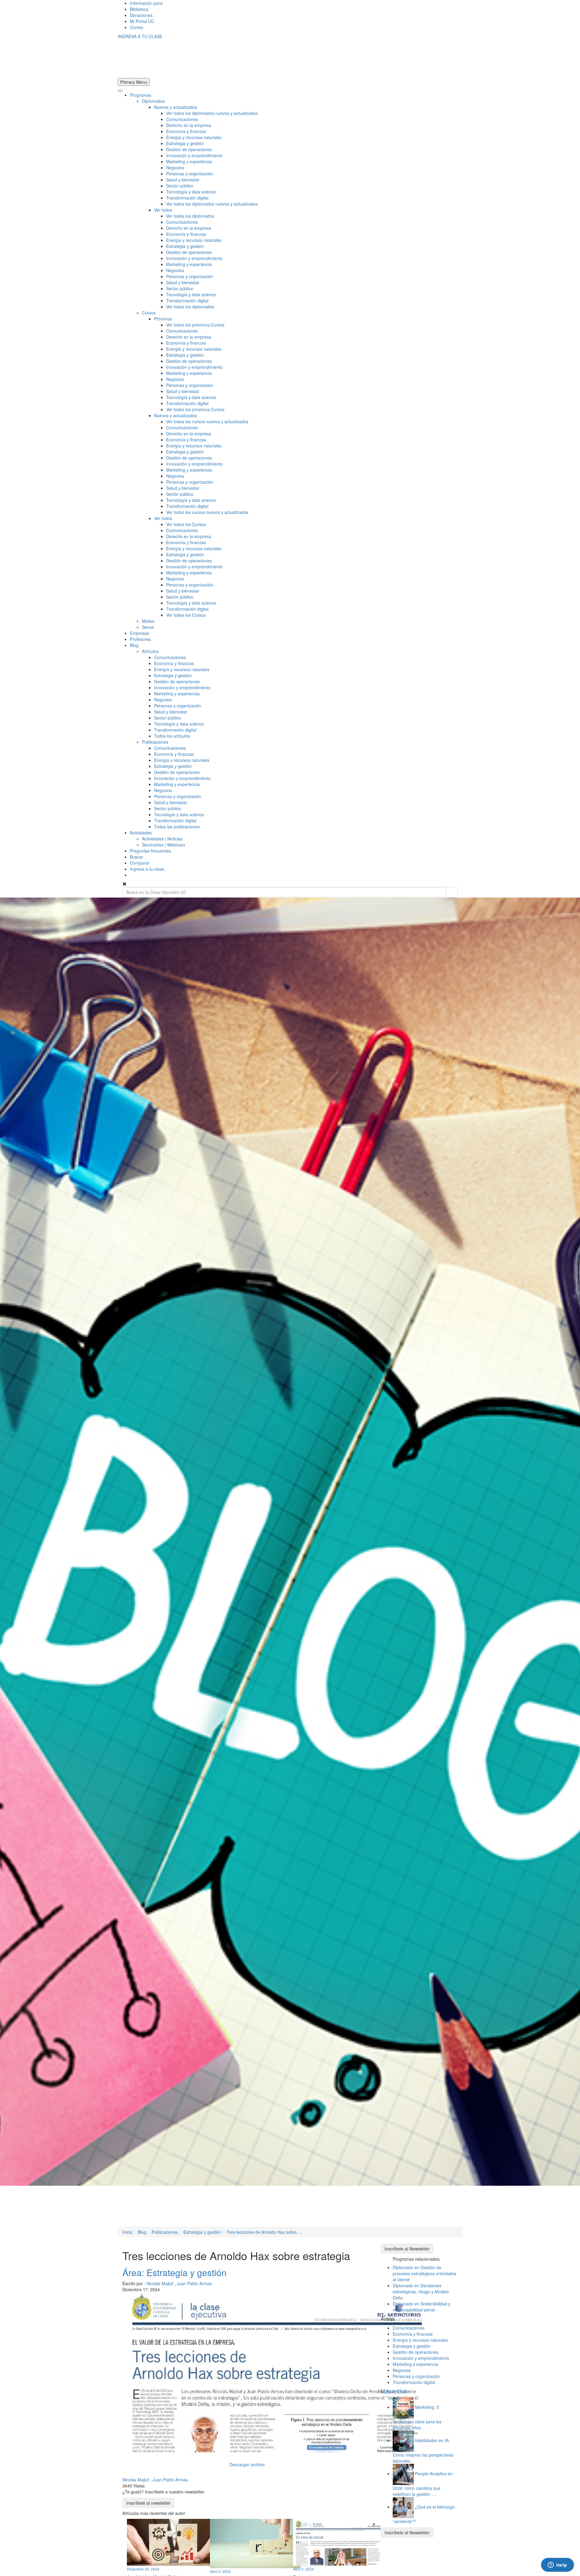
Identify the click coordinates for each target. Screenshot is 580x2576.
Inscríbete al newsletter (148, 2503)
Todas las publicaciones (177, 827)
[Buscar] (452, 892)
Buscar (137, 857)
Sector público (180, 186)
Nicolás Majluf (160, 2283)
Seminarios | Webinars (164, 845)
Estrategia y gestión (185, 143)
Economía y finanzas (186, 131)
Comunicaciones (182, 119)
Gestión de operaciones (189, 149)
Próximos (163, 319)
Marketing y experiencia (189, 161)
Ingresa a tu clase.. (148, 869)
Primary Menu (134, 82)
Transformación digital (187, 198)
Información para (146, 3)
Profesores (140, 639)
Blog (134, 645)
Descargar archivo (247, 2464)
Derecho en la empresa (189, 125)
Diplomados (153, 101)
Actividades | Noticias (162, 839)
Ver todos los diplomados (190, 216)
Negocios (175, 167)
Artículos (150, 651)
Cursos (149, 313)
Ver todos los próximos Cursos (195, 325)
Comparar (140, 863)
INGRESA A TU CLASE (140, 36)
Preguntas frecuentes (150, 851)
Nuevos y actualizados (176, 107)
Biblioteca (139, 9)
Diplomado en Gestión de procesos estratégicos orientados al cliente (424, 2273)
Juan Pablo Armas (194, 2283)
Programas (140, 95)
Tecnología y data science (191, 192)
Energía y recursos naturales (194, 137)
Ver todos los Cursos (186, 524)
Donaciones (141, 15)
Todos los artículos (172, 736)
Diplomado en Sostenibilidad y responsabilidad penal (422, 2307)
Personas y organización (190, 174)
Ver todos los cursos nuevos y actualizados (207, 421)
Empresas (140, 633)
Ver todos (163, 210)
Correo (137, 27)
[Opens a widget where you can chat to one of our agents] (557, 2565)
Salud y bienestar (183, 180)
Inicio (127, 2232)
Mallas (148, 621)
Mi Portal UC (142, 21)
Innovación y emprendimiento (194, 155)
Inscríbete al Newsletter (407, 2249)
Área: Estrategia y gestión (174, 2272)
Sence (148, 627)
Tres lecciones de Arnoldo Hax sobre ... (264, 2232)
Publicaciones (155, 742)
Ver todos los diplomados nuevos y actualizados (212, 113)
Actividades (141, 833)
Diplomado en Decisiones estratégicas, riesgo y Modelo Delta (421, 2292)
